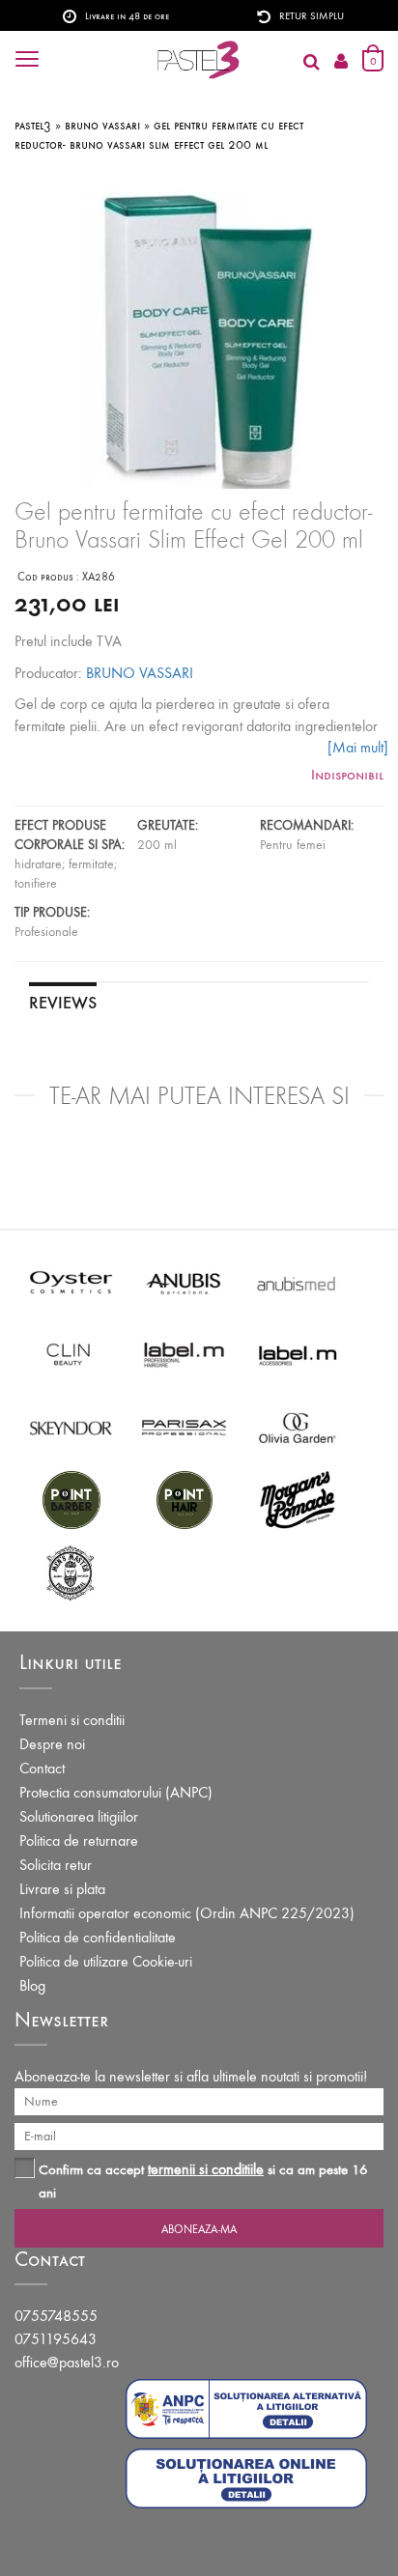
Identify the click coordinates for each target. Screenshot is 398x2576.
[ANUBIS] (184, 1281)
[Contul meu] (341, 62)
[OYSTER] (71, 1281)
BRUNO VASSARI (140, 673)
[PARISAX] (184, 1426)
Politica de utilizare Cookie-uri (106, 1961)
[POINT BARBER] (71, 1499)
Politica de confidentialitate (98, 1937)
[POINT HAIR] (184, 1499)
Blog (32, 1985)
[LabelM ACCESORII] (297, 1354)
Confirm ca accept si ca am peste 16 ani (203, 2180)
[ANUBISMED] (297, 1281)
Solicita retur (56, 1865)
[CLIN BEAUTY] (71, 1354)
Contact (42, 1768)
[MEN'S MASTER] (71, 1571)
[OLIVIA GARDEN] (297, 1426)
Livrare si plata (62, 1889)
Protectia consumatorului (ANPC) (116, 1792)
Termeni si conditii (72, 1720)
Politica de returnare (79, 1840)
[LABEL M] (184, 1354)
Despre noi (52, 1744)
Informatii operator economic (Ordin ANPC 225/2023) (187, 1913)
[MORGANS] (297, 1499)
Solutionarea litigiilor (79, 1816)
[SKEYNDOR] (71, 1426)
